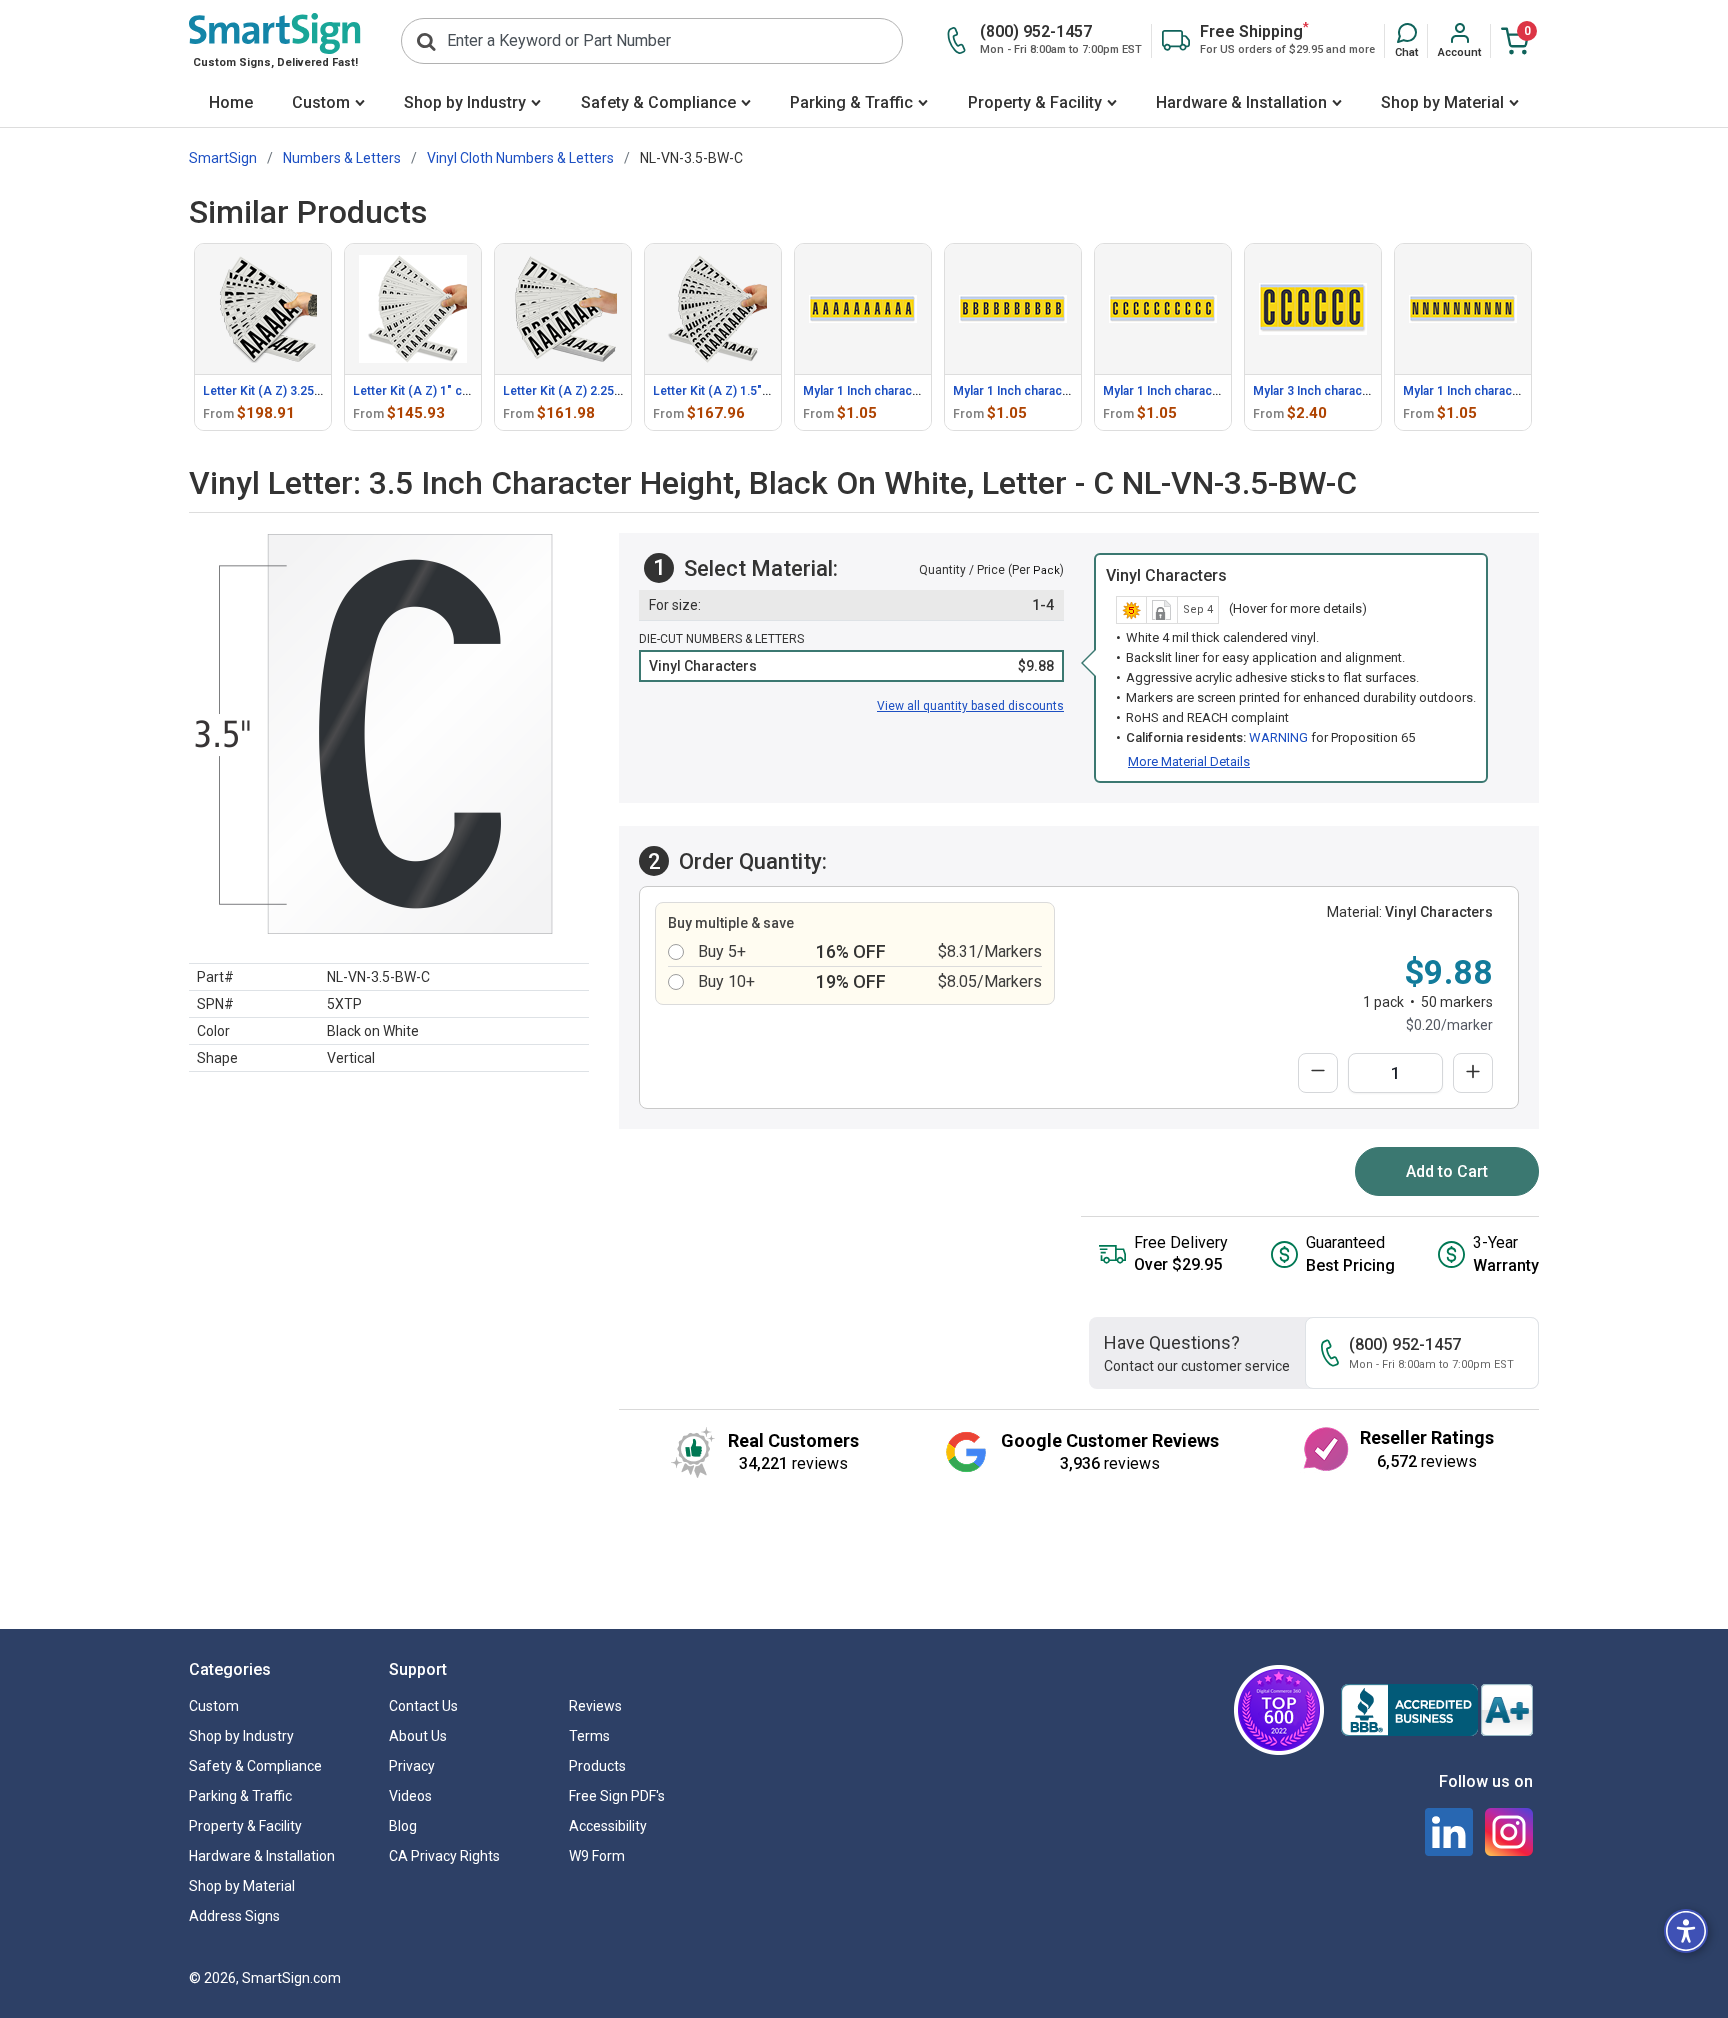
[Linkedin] (1449, 1832)
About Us (418, 1736)
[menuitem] (230, 104)
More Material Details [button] (1189, 761)
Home (231, 102)
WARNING (1278, 737)
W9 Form (597, 1856)
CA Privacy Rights (444, 1856)
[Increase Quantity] (1473, 1073)
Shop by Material (1442, 102)
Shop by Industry (465, 102)
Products (597, 1766)
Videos (410, 1796)
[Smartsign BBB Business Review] (1437, 1710)
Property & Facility (1035, 102)
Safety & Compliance (658, 102)
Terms (589, 1736)
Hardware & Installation (1241, 102)
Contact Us (423, 1706)
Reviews (595, 1706)
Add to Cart (1447, 1171)
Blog (403, 1826)
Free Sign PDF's (617, 1796)
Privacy (412, 1766)
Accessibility (608, 1826)
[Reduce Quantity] (1318, 1073)
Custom (321, 102)
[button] (1406, 41)
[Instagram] (1509, 1832)
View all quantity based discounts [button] (970, 706)
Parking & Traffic (851, 102)
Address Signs (234, 1916)
